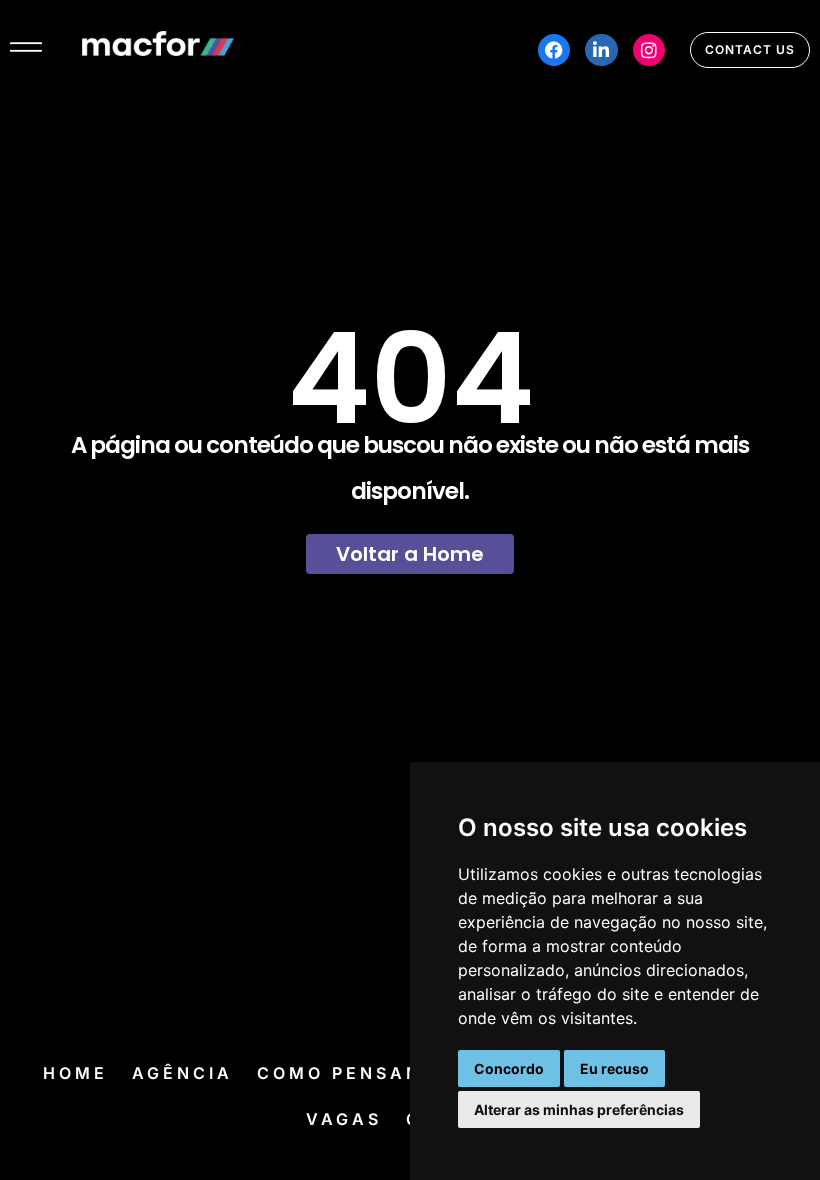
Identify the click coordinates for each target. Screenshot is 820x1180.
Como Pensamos (356, 1073)
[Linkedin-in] (601, 50)
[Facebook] (554, 50)
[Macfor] (158, 50)
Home (75, 1073)
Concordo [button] (509, 1068)
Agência (182, 1073)
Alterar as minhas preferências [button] (579, 1109)
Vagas (344, 1119)
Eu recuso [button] (614, 1068)
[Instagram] (649, 50)
